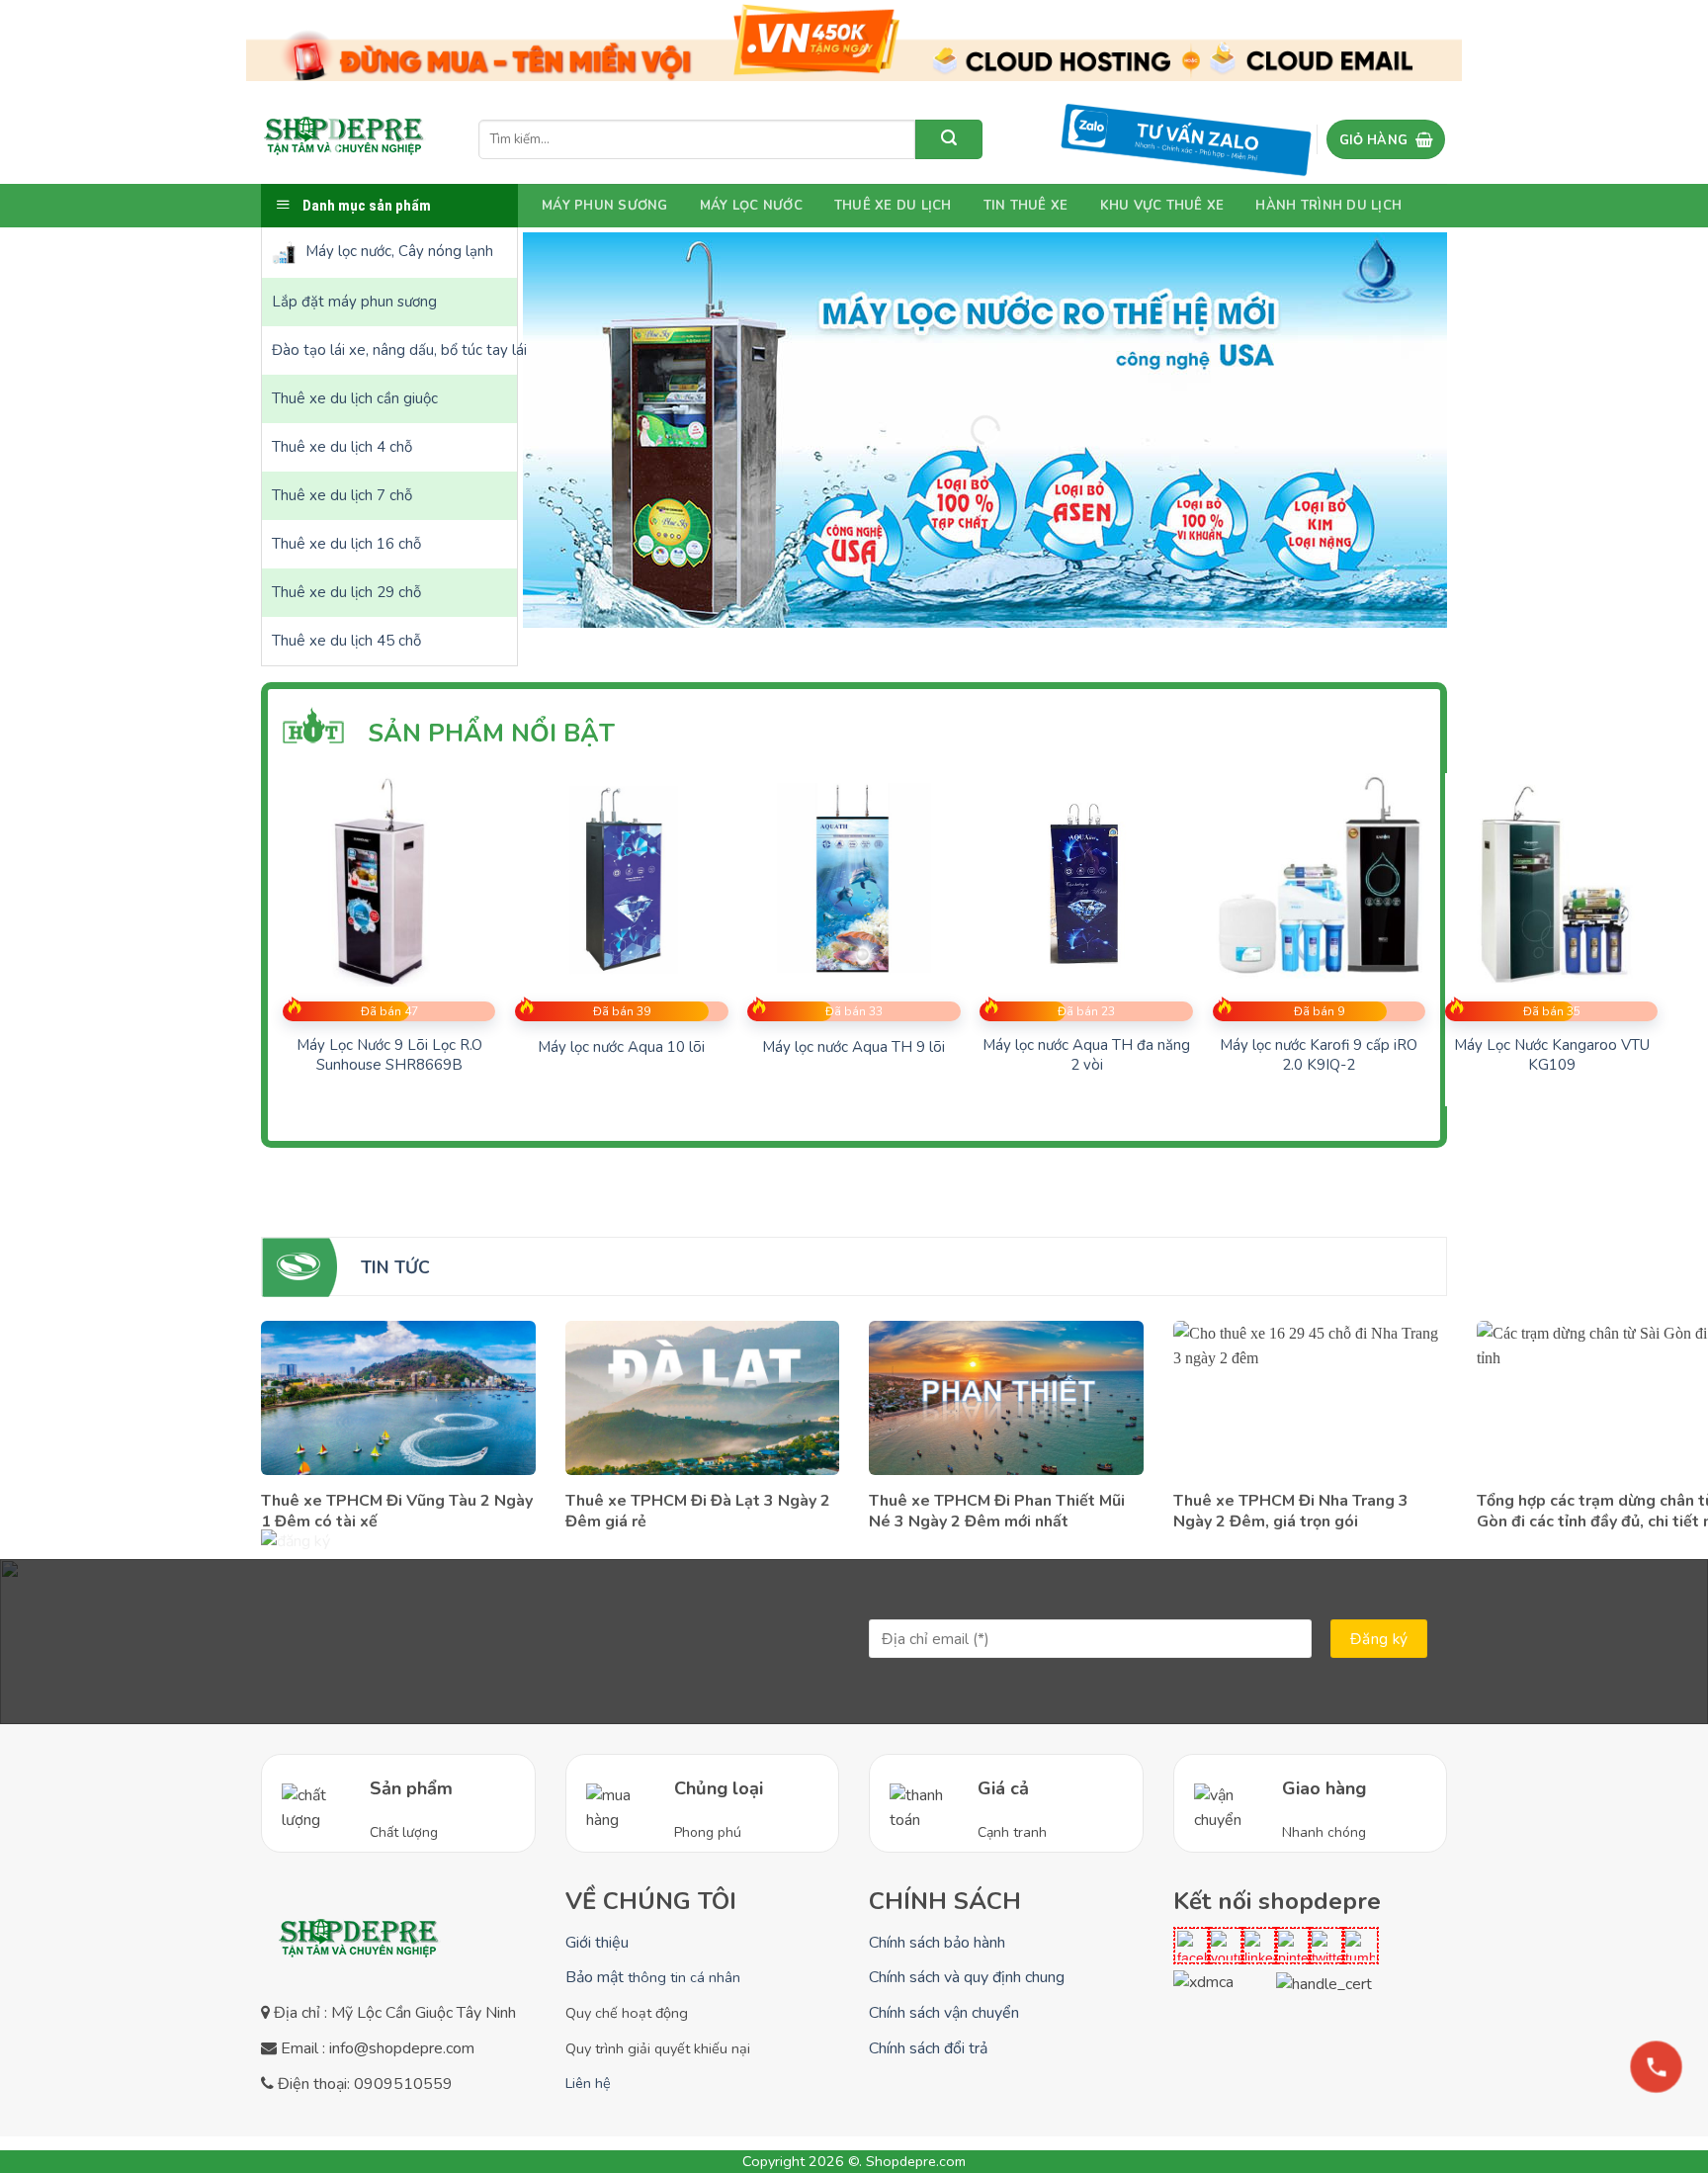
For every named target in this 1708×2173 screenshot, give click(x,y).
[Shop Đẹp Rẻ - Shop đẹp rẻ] (345, 139)
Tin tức (395, 1267)
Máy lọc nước (751, 206)
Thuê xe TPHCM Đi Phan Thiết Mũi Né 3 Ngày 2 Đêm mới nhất (997, 1512)
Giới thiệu (597, 1943)
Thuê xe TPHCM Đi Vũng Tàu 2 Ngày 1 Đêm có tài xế (397, 1512)
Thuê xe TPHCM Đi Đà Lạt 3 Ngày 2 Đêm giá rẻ (698, 1512)
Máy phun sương (605, 206)
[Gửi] (949, 139)
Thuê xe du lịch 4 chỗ (342, 447)
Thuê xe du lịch (893, 206)
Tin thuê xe (1026, 206)
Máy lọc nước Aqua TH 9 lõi (854, 1047)
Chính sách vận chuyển (944, 2013)
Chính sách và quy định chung (967, 1977)
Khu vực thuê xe (1162, 206)
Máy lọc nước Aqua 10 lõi (621, 1047)
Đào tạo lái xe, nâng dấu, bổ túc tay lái (394, 350)
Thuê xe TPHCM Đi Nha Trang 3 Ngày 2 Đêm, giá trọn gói (1291, 1512)
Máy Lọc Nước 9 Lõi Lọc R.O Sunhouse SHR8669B (389, 1055)
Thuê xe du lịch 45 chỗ (346, 641)
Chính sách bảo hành (937, 1943)
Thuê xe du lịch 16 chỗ (346, 544)
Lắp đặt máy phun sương (354, 302)
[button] (1386, 139)
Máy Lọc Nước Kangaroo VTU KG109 (1552, 1055)
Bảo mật (653, 1977)
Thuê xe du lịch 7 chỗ (342, 495)
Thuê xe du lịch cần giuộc (355, 398)
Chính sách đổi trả (928, 2048)
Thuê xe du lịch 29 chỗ (346, 592)
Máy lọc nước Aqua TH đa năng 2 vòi (1086, 1055)
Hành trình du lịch (1328, 206)
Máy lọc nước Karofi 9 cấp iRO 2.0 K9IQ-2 (1319, 1055)
